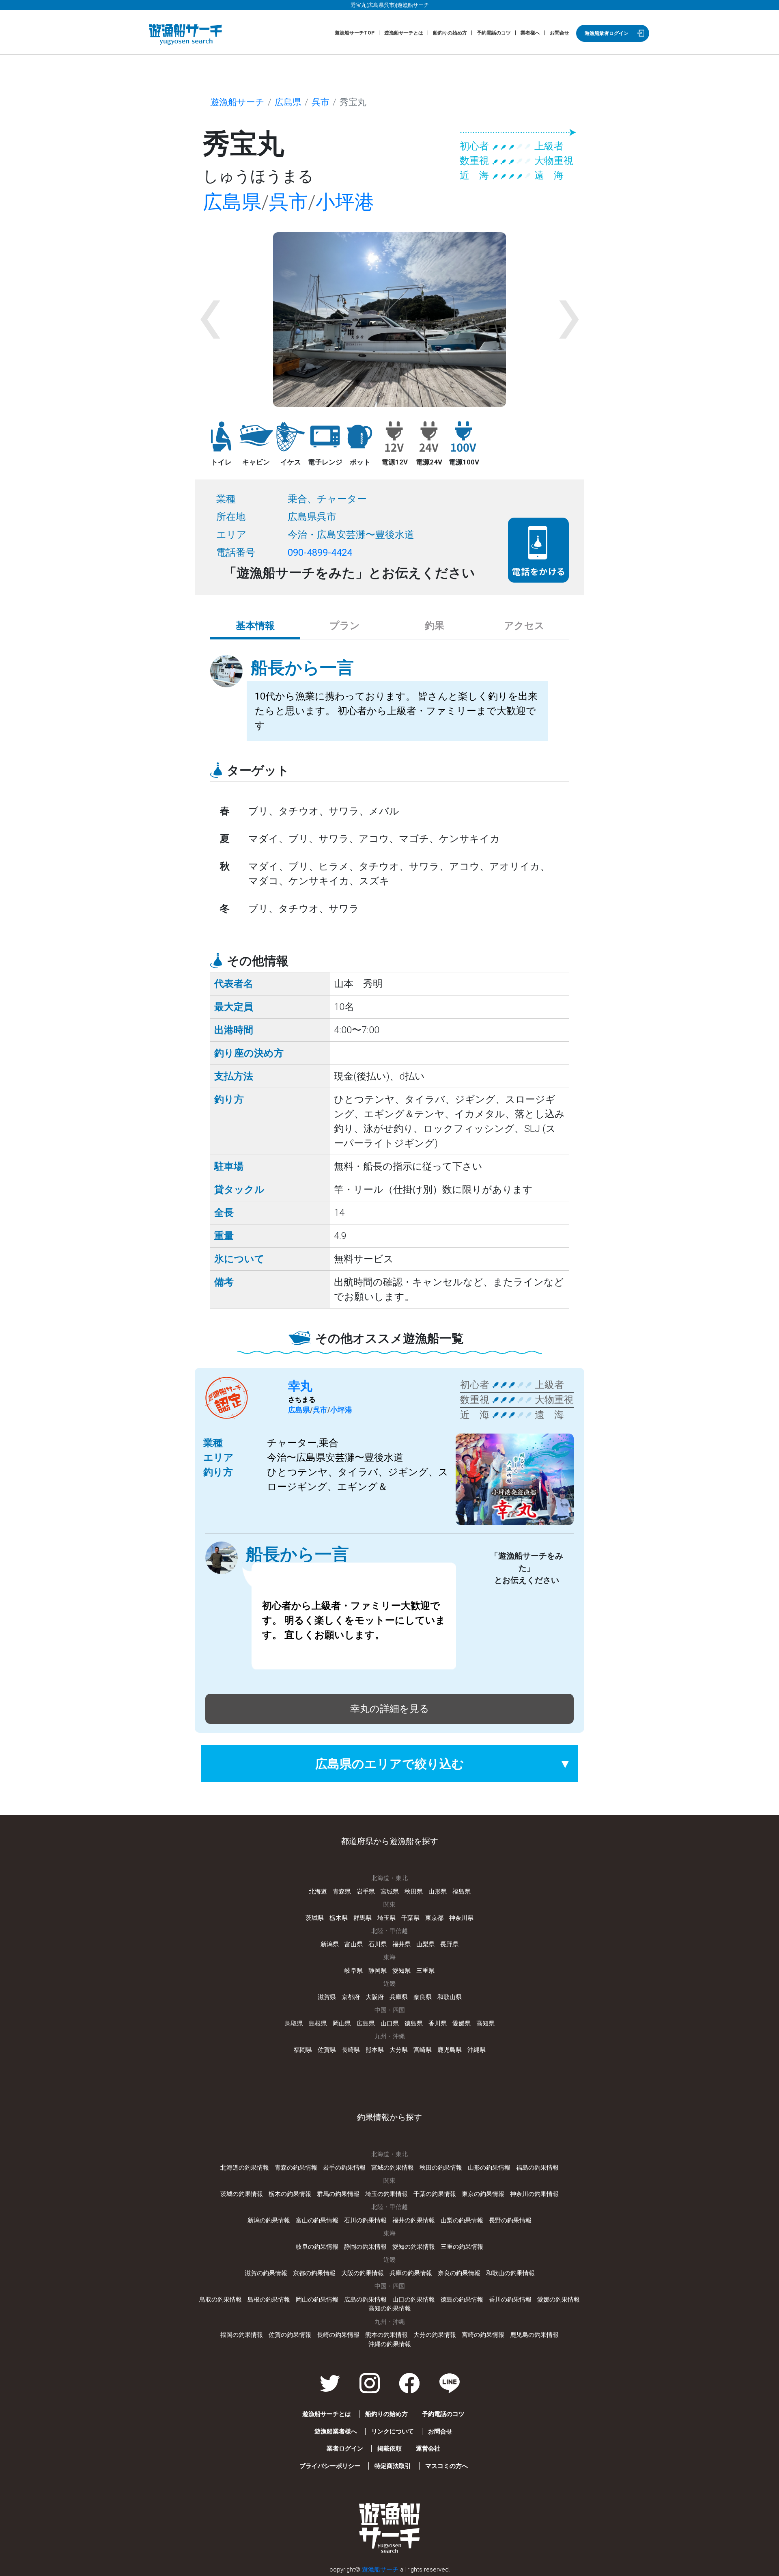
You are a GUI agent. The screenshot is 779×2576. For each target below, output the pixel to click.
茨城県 (315, 1918)
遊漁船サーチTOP (355, 33)
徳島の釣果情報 (462, 2300)
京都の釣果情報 (314, 2273)
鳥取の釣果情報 (221, 2300)
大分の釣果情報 (435, 2335)
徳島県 (414, 2023)
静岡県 (378, 1971)
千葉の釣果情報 (435, 2194)
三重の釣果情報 (462, 2247)
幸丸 (300, 1386)
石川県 (378, 1944)
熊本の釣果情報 (386, 2335)
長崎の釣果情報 (338, 2335)
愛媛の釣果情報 (558, 2300)
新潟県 (330, 1944)
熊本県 (375, 2050)
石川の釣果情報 (365, 2220)
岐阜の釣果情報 (317, 2247)
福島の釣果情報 (537, 2168)
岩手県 (366, 1892)
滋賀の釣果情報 (266, 2273)
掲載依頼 (389, 2449)
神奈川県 (461, 1918)
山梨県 (425, 1944)
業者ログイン (345, 2449)
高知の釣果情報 (390, 2308)
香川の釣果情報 (510, 2300)
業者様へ (530, 33)
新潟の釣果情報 (269, 2220)
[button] (210, 320)
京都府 (351, 1997)
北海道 (318, 1892)
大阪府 (375, 1997)
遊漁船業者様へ (336, 2431)
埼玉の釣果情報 (386, 2194)
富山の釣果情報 (317, 2220)
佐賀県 (327, 2050)
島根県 (318, 2023)
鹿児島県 (450, 2050)
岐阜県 (354, 1971)
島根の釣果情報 (269, 2300)
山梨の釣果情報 (462, 2220)
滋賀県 (327, 1997)
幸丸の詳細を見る (390, 1709)
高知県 (485, 2023)
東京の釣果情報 (483, 2194)
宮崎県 (423, 2050)
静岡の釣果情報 (365, 2247)
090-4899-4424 (320, 553)
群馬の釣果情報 (338, 2194)
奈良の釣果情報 (459, 2273)
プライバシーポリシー (330, 2466)
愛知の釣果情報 (414, 2247)
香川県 (438, 2023)
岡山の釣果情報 (317, 2300)
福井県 (401, 1944)
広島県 (288, 102)
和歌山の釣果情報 (510, 2273)
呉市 (321, 102)
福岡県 (303, 2050)
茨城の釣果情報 (242, 2194)
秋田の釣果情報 (441, 2168)
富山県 (354, 1944)
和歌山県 (450, 1997)
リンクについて (393, 2431)
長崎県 (351, 2050)
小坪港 (345, 202)
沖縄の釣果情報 (390, 2344)
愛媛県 (462, 2023)
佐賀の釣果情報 (290, 2335)
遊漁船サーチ (237, 102)
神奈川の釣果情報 (534, 2194)
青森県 (342, 1892)
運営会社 (428, 2449)
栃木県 (339, 1918)
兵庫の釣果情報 (411, 2273)
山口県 (390, 2023)
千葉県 (410, 1918)
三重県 (425, 1971)
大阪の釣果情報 (363, 2273)
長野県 (449, 1944)
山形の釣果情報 (489, 2168)
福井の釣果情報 (414, 2220)
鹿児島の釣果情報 (534, 2335)
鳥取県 (294, 2023)
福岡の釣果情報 (242, 2335)
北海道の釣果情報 (245, 2168)
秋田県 (414, 1892)
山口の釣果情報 (414, 2300)
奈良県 (423, 1997)
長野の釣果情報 (510, 2220)
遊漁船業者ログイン (607, 33)
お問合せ (560, 33)
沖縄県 (477, 2050)
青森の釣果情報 (296, 2168)
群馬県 (363, 1918)
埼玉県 (386, 1918)
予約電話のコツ (494, 33)
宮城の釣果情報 (393, 2168)
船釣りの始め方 (450, 33)
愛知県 (401, 1971)
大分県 (399, 2050)
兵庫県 (399, 1997)
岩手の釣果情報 (344, 2168)
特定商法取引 (393, 2466)
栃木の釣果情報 (290, 2194)
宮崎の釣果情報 (483, 2335)
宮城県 (390, 1892)
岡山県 (342, 2023)
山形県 (438, 1892)
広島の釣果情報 (365, 2300)
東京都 (434, 1918)
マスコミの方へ (447, 2466)
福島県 (462, 1892)
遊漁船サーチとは (404, 33)
